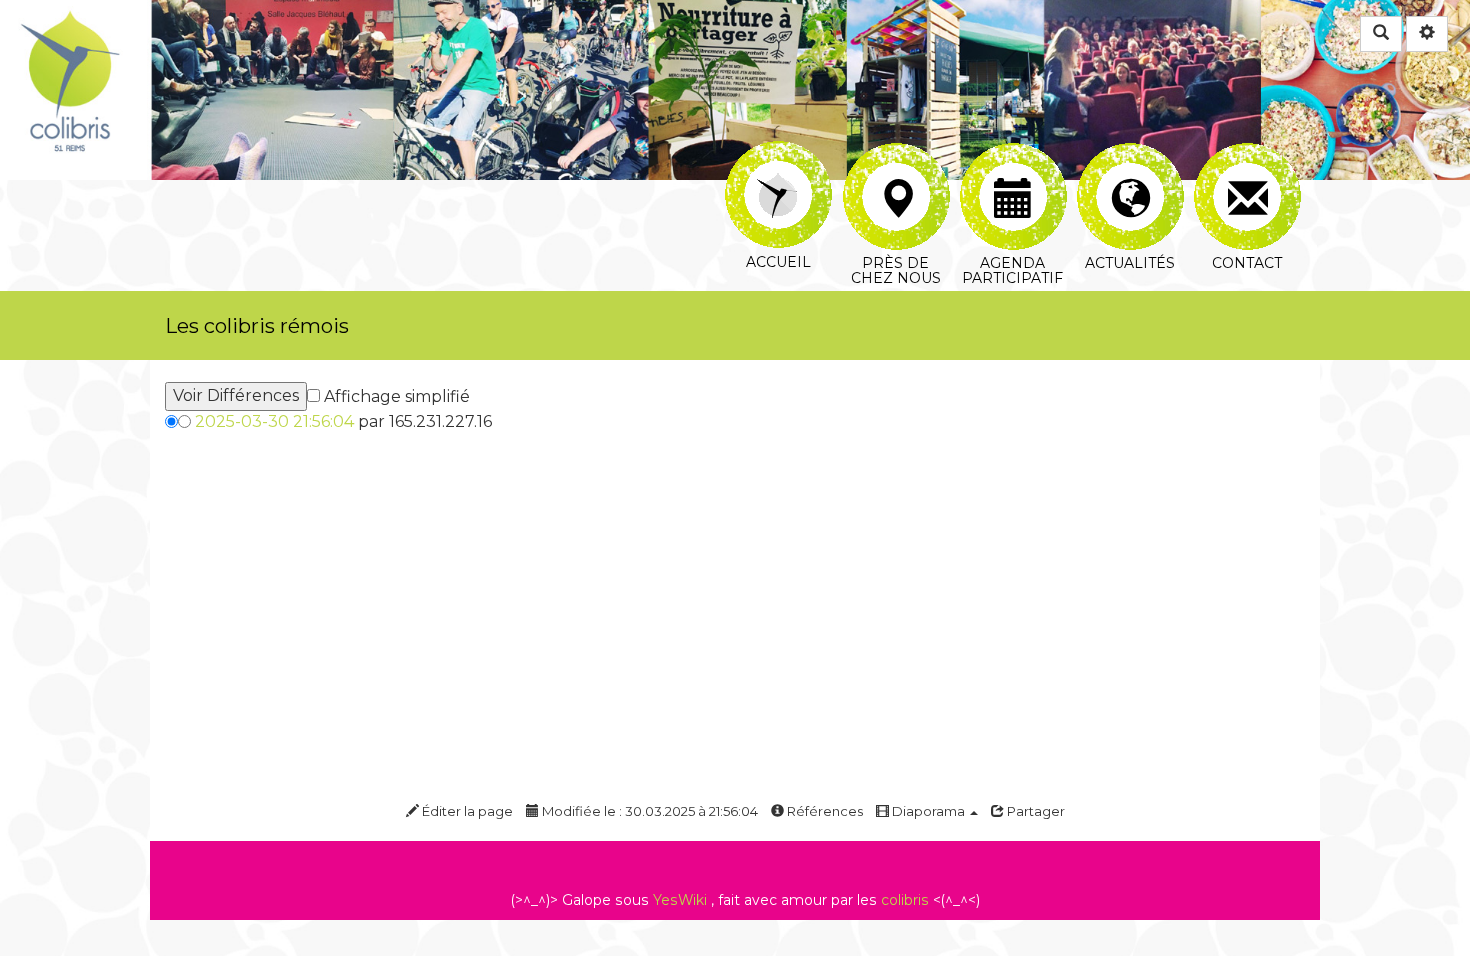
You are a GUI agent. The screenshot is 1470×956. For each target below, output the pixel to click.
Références (823, 811)
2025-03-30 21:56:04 (274, 421)
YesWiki (680, 900)
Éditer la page (466, 811)
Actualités (1129, 154)
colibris (905, 900)
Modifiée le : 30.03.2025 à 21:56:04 (648, 811)
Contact (1246, 154)
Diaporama (928, 811)
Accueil (778, 154)
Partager (1034, 811)
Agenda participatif (1012, 154)
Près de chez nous (895, 154)
